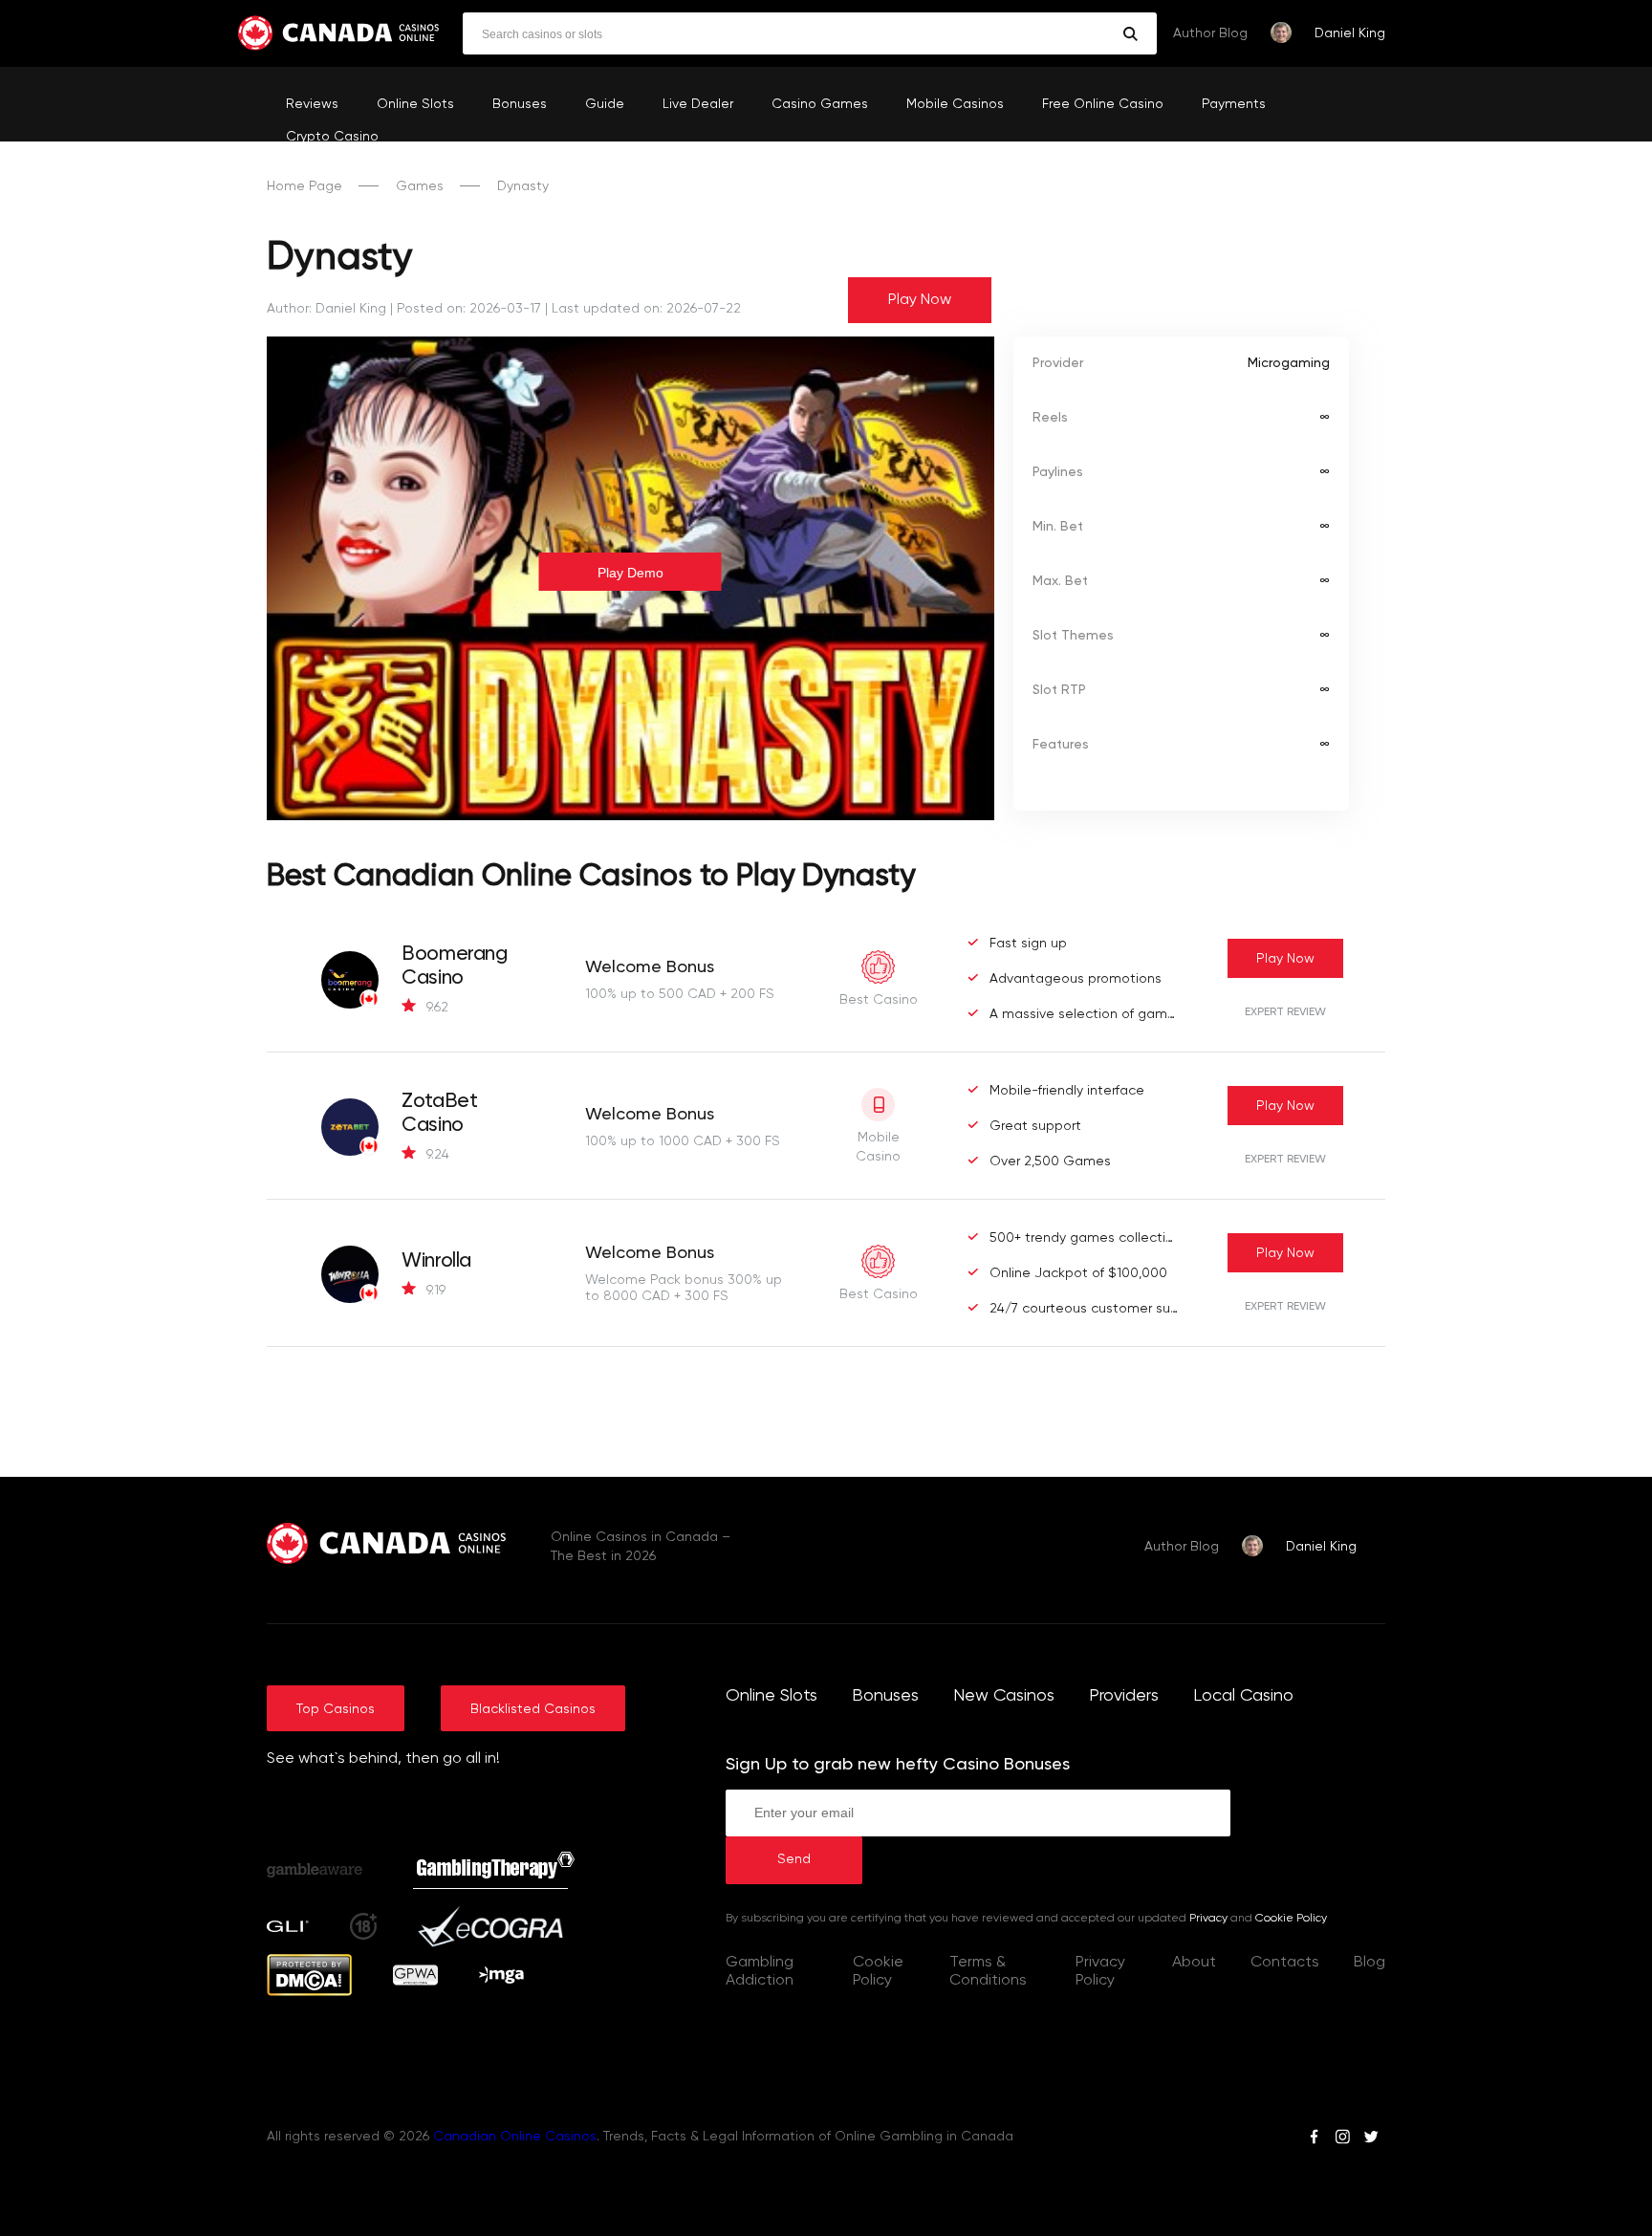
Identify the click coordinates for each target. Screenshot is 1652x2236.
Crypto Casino (332, 137)
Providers (1124, 1696)
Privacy (1208, 1919)
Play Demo (630, 573)
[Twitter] (1371, 2139)
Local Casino (1243, 1696)
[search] (1130, 34)
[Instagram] (1342, 2139)
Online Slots (415, 104)
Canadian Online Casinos (515, 2137)
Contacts (1285, 1963)
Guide (605, 104)
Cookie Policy (1291, 1919)
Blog (1369, 1963)
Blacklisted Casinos (533, 1709)
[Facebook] (1314, 2139)
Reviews (312, 104)
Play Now (920, 300)
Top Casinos (336, 1709)
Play (1285, 959)
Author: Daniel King (326, 309)
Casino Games (820, 104)
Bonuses (520, 104)
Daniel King (1350, 33)
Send (794, 1859)
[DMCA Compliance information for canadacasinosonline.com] (309, 1992)
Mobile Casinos (955, 104)
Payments (1234, 104)
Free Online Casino (1103, 104)
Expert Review (1285, 1012)
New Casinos (1004, 1696)
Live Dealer (698, 104)
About (1194, 1963)
